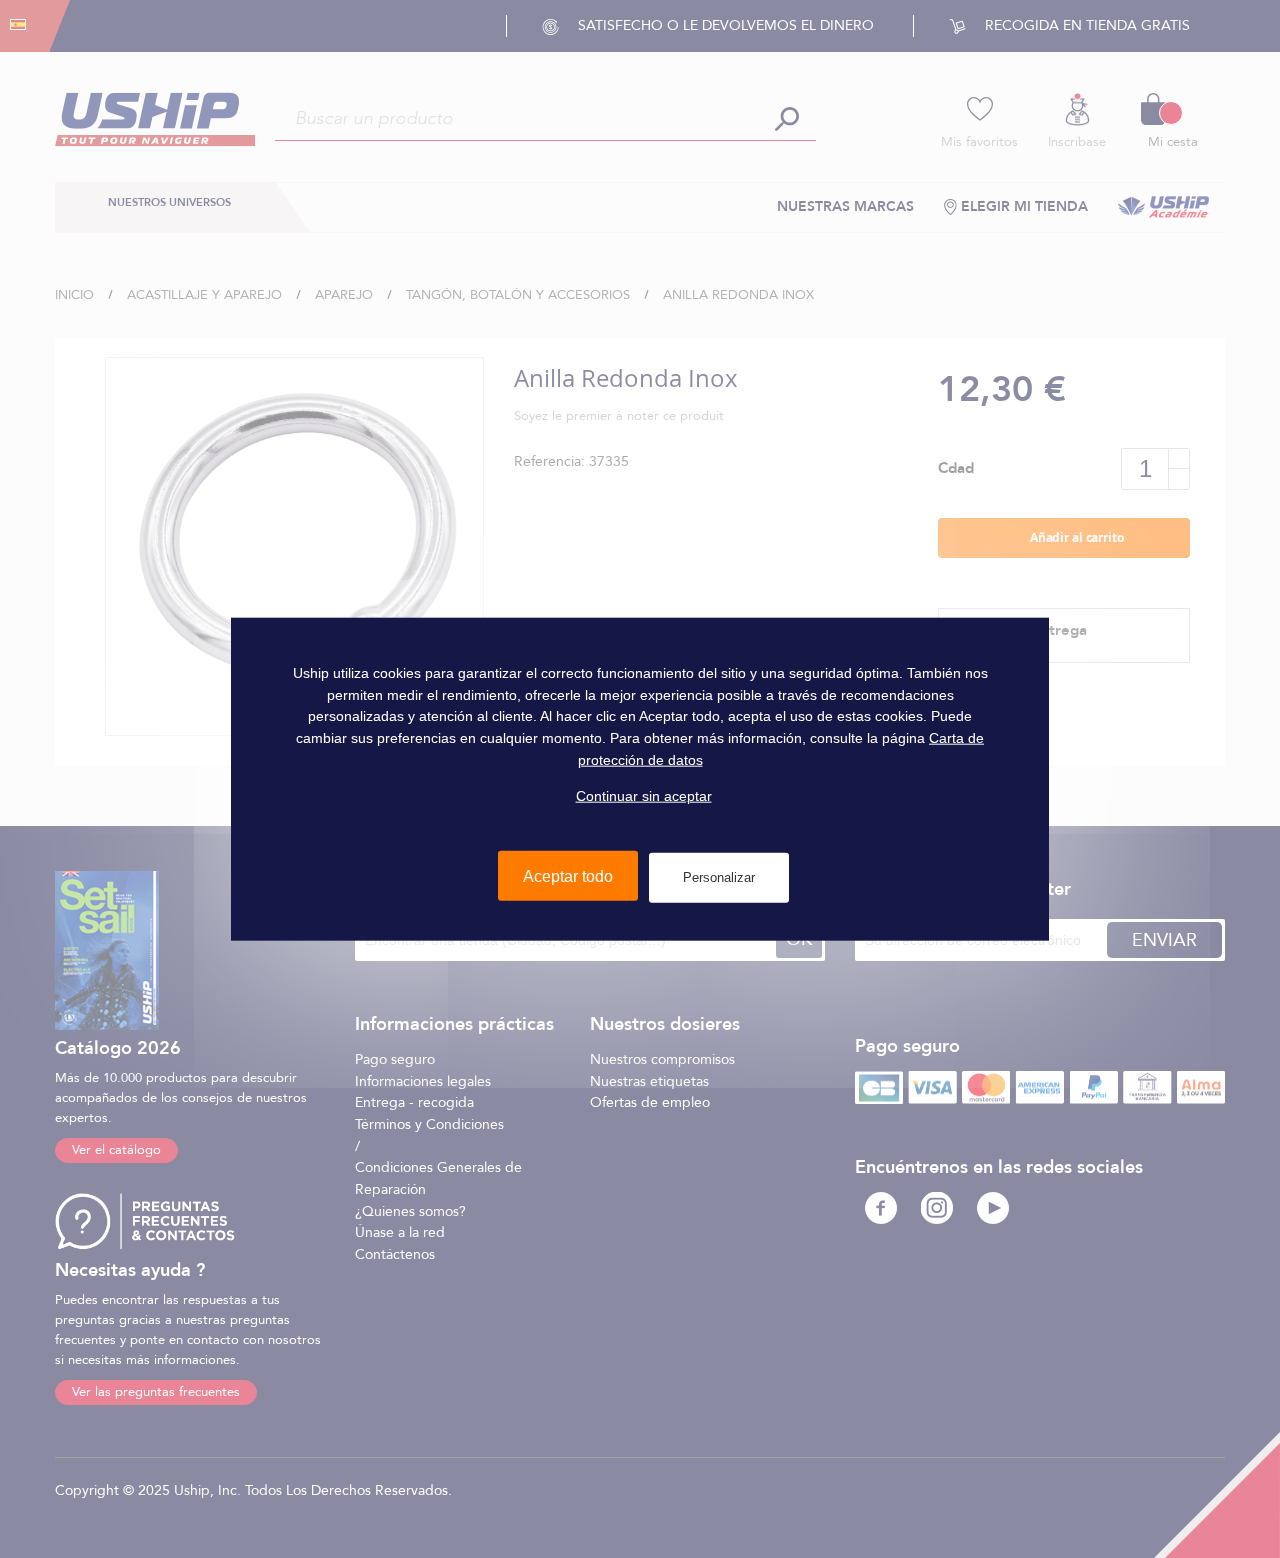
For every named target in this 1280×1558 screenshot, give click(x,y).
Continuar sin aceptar (644, 796)
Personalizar (719, 877)
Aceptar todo (568, 876)
